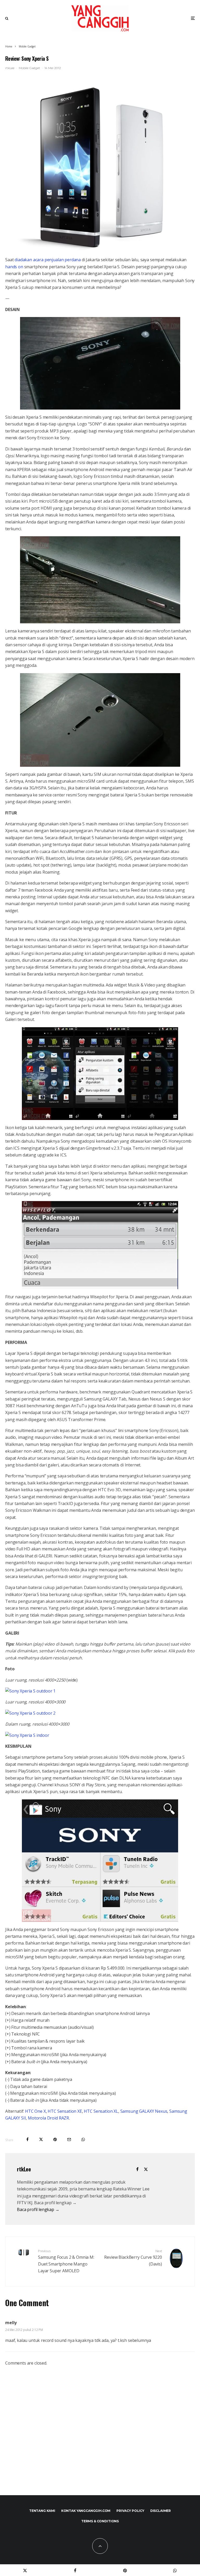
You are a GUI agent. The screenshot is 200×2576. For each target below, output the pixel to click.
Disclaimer (161, 2511)
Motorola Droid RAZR (48, 2118)
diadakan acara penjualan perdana (48, 260)
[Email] (69, 2139)
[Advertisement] (100, 2436)
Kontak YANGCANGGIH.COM (86, 2511)
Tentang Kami (42, 2511)
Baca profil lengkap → (38, 2209)
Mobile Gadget (29, 68)
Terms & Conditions (100, 2521)
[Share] (27, 2139)
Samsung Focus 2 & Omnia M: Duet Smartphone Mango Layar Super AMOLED (66, 2261)
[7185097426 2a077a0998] (30, 1713)
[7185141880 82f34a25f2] (27, 1735)
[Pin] (55, 2139)
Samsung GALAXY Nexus (144, 2111)
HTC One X (35, 2111)
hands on (14, 267)
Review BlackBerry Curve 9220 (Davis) (133, 2258)
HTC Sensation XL (101, 2111)
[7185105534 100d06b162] (30, 1691)
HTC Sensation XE (65, 2111)
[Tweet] (41, 2139)
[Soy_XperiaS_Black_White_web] (100, 166)
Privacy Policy (130, 2511)
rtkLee (10, 68)
